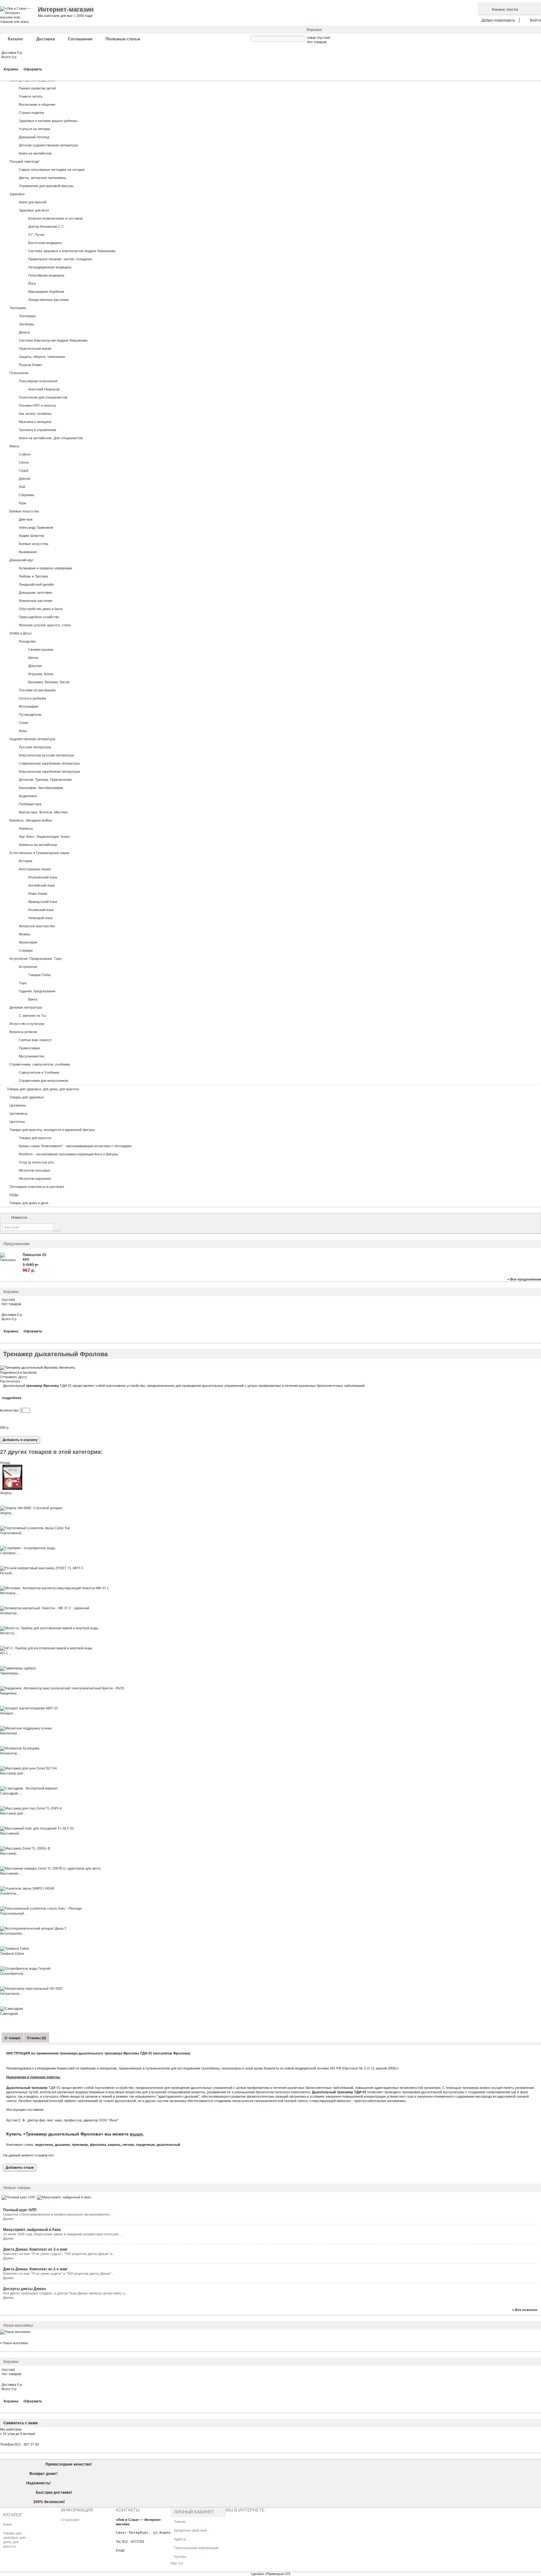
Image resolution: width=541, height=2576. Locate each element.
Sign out (177, 2563)
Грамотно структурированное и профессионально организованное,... (58, 2214)
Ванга (33, 999)
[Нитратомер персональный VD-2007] (31, 1988)
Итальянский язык (43, 877)
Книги (8, 2524)
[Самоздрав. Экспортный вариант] (29, 1788)
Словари (26, 950)
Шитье (33, 658)
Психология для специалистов (43, 397)
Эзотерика (18, 308)
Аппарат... (8, 1713)
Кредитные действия (191, 2530)
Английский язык (41, 885)
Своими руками (41, 649)
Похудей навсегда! (24, 161)
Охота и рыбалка (32, 698)
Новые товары (17, 2188)
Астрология (28, 967)
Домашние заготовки (35, 593)
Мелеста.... (9, 1633)
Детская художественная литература (48, 145)
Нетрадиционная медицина (50, 267)
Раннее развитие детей (37, 88)
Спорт (24, 723)
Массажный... (11, 1833)
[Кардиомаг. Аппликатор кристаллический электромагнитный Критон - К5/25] (62, 1688)
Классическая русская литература (46, 755)
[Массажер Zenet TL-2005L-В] (25, 1848)
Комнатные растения (36, 601)
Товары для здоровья (26, 1097)
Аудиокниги (28, 796)
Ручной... (7, 1573)
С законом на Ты (32, 1016)
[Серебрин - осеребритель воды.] (28, 1548)
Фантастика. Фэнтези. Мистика (43, 812)
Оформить (33, 69)
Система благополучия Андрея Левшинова (53, 340)
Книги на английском (35, 153)
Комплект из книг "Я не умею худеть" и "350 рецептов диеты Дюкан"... (59, 2273)
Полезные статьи (123, 39)
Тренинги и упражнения (37, 430)
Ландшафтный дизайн (36, 584)
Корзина (314, 30)
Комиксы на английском (38, 845)
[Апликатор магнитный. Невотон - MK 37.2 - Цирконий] (45, 1608)
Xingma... (7, 1493)
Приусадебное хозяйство (39, 617)
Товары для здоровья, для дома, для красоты (43, 1089)
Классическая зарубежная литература (49, 771)
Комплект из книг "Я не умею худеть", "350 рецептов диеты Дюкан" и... (59, 2254)
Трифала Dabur (12, 1953)
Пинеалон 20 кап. (34, 1257)
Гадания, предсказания (37, 991)
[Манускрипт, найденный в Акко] (64, 2197)
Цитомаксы (18, 1113)
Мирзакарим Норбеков (46, 292)
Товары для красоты (35, 1138)
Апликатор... (10, 1613)
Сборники (26, 495)
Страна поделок (31, 113)
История (26, 861)
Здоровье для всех (34, 210)
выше (136, 2134)
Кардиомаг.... (10, 1693)
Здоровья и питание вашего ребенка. (48, 121)
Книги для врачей (33, 202)
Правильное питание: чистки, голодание (60, 259)
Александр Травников (36, 527)
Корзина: (499, 9)
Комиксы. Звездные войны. (31, 820)
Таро (23, 983)
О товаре (13, 2038)
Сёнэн (24, 462)
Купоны (180, 2557)
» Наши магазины (14, 2343)
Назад (5, 1463)
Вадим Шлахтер (31, 536)
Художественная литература (32, 739)
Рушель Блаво (30, 365)
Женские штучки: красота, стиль (45, 625)
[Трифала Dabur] (15, 1948)
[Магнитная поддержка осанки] (26, 1728)
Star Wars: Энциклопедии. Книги (44, 837)
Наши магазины (18, 2325)
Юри (22, 503)
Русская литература (35, 747)
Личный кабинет (194, 2512)
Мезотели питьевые (35, 1170)
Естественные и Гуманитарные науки (39, 853)
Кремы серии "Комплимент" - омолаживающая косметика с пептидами (75, 1146)
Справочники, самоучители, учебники (40, 1064)
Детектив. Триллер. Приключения (45, 780)
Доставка (46, 39)
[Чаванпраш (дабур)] (18, 1668)
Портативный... (12, 1533)
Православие (29, 1048)
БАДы (14, 1195)
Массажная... (10, 1873)
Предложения (16, 1244)
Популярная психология (38, 381)
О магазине (70, 2520)
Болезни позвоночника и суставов (55, 218)
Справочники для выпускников (43, 1081)
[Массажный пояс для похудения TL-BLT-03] (37, 1828)
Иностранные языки (35, 869)
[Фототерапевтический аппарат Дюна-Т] (33, 1928)
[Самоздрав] (11, 2008)
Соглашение (80, 39)
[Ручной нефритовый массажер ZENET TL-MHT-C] (42, 1568)
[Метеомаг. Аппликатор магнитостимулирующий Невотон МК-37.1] (54, 1588)
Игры (23, 731)
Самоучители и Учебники (39, 1072)
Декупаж (35, 666)
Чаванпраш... (10, 1673)
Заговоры (26, 324)
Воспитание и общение (37, 104)
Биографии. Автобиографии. (41, 788)
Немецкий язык (40, 918)
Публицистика (30, 804)
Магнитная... (10, 1733)
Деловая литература (26, 1007)
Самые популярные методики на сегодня (52, 170)
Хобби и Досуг (21, 633)
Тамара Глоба (39, 975)
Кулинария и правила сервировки (45, 568)
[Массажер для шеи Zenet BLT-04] (28, 1768)
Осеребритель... (13, 1973)
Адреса (180, 2539)
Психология (19, 373)
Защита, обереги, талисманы (42, 357)
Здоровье (17, 194)
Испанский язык (41, 910)
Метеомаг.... (10, 1593)
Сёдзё (24, 471)
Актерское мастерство (37, 926)
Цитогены (17, 1122)
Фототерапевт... (12, 1933)
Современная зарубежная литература (49, 763)
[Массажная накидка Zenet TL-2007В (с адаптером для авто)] (50, 1868)
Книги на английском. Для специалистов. (51, 438)
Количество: (10, 1410)
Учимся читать (31, 96)
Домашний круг (22, 560)
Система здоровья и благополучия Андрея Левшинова (72, 251)
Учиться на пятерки (34, 129)
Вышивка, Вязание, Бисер (49, 682)
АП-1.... (6, 1653)
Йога (32, 283)
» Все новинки (525, 2310)
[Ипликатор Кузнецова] (20, 1748)
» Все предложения (524, 1279)
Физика (24, 934)
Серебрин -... (10, 1553)
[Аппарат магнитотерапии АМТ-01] (29, 1708)
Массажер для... (13, 1773)
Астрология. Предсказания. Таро (36, 959)
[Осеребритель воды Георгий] (25, 1968)
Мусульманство (32, 1056)
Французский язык (43, 902)
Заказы (180, 2522)
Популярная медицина (46, 275)
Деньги (24, 332)
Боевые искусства (24, 511)
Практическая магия (35, 349)
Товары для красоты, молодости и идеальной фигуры (52, 1130)
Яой (22, 487)
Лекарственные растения (48, 300)
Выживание (28, 552)
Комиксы (26, 828)
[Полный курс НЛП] (18, 2197)
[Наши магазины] (15, 2332)
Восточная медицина (45, 243)
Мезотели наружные (35, 1179)
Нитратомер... (11, 1993)
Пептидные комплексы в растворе (37, 1187)
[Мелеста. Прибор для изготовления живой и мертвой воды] (49, 1628)
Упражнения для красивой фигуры (46, 186)
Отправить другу (13, 1377)
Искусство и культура (27, 1024)
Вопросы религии (23, 1032)
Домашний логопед (34, 137)
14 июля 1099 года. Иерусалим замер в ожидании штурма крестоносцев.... (63, 2234)
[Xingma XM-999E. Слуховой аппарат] (31, 1508)
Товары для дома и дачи (29, 1203)
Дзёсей (24, 479)
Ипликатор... (10, 1753)
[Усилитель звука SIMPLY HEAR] (27, 1888)
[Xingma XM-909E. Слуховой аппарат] (13, 1489)
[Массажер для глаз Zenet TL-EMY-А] (31, 1808)
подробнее (12, 1398)
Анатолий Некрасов (44, 389)
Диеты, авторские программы (42, 178)
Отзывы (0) (36, 2038)
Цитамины (18, 1105)
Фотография (28, 706)
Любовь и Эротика (33, 576)
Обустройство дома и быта (41, 609)
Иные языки (38, 893)
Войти (536, 20)
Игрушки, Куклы (41, 674)
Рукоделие (27, 641)
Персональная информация (196, 2548)
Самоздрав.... (11, 1793)
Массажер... (10, 1853)
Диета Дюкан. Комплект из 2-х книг (35, 2269)
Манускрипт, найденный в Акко (32, 2230)
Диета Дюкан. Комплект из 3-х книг (35, 2249)
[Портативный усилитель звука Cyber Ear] (35, 1528)
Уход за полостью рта (36, 1162)
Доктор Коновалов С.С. (46, 227)
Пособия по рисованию (37, 690)
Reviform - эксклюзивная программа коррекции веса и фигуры (68, 1154)
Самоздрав (9, 2013)
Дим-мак (26, 519)
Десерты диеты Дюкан (24, 2289)
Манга (14, 446)
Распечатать (10, 1381)
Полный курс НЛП (20, 2210)
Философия (28, 942)
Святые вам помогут (35, 1040)
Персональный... (13, 1913)
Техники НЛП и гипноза (37, 405)
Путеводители (30, 715)
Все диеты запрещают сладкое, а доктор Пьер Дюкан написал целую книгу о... (65, 2293)
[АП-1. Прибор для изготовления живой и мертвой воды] (46, 1648)
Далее (8, 2219)
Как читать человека (35, 414)
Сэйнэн (25, 454)
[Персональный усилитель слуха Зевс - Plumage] (41, 1908)
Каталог (15, 39)
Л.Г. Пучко (36, 235)
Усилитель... (10, 1893)
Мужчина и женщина (35, 422)
